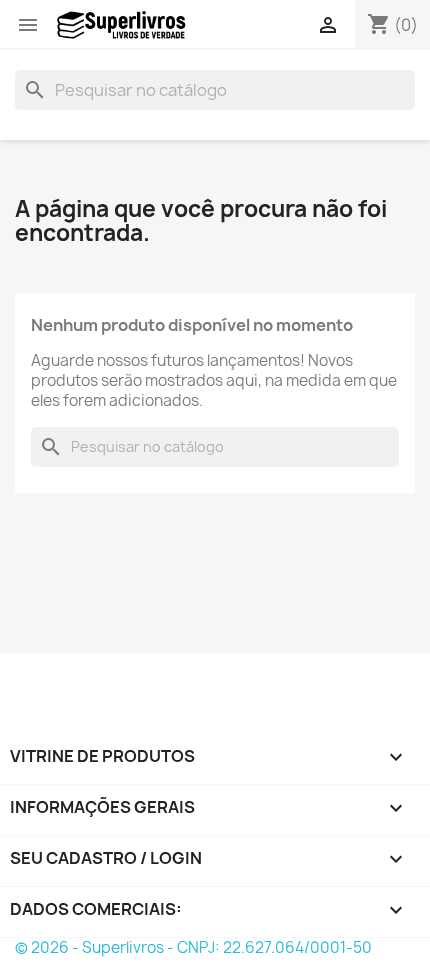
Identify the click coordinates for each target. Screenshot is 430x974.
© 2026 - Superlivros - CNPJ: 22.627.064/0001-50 (193, 947)
